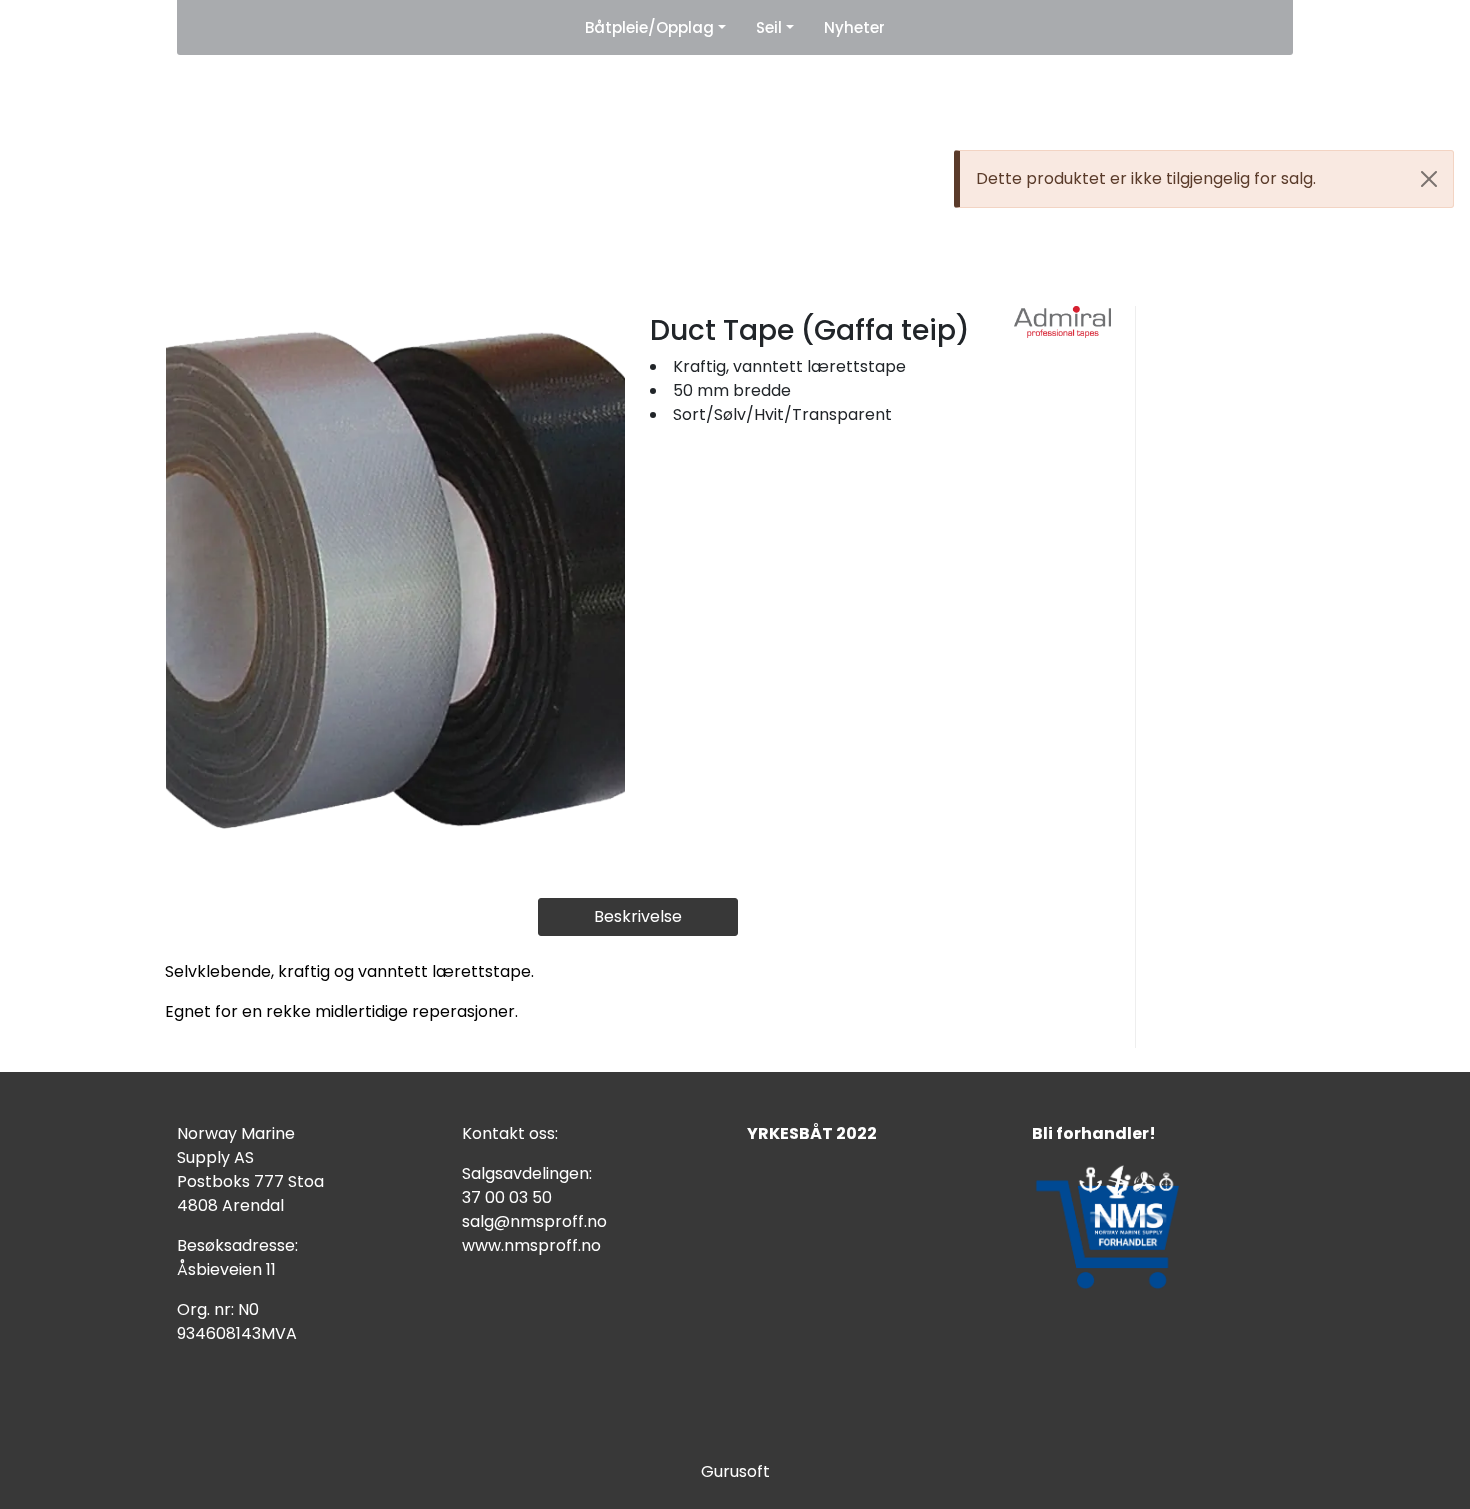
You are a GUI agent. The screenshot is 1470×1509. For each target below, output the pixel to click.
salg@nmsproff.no (534, 1221)
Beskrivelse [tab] (638, 916)
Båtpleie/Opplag (649, 27)
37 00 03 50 (507, 1197)
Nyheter (854, 27)
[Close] (1429, 179)
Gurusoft (735, 1471)
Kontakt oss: (510, 1133)
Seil (769, 27)
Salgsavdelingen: (527, 1173)
